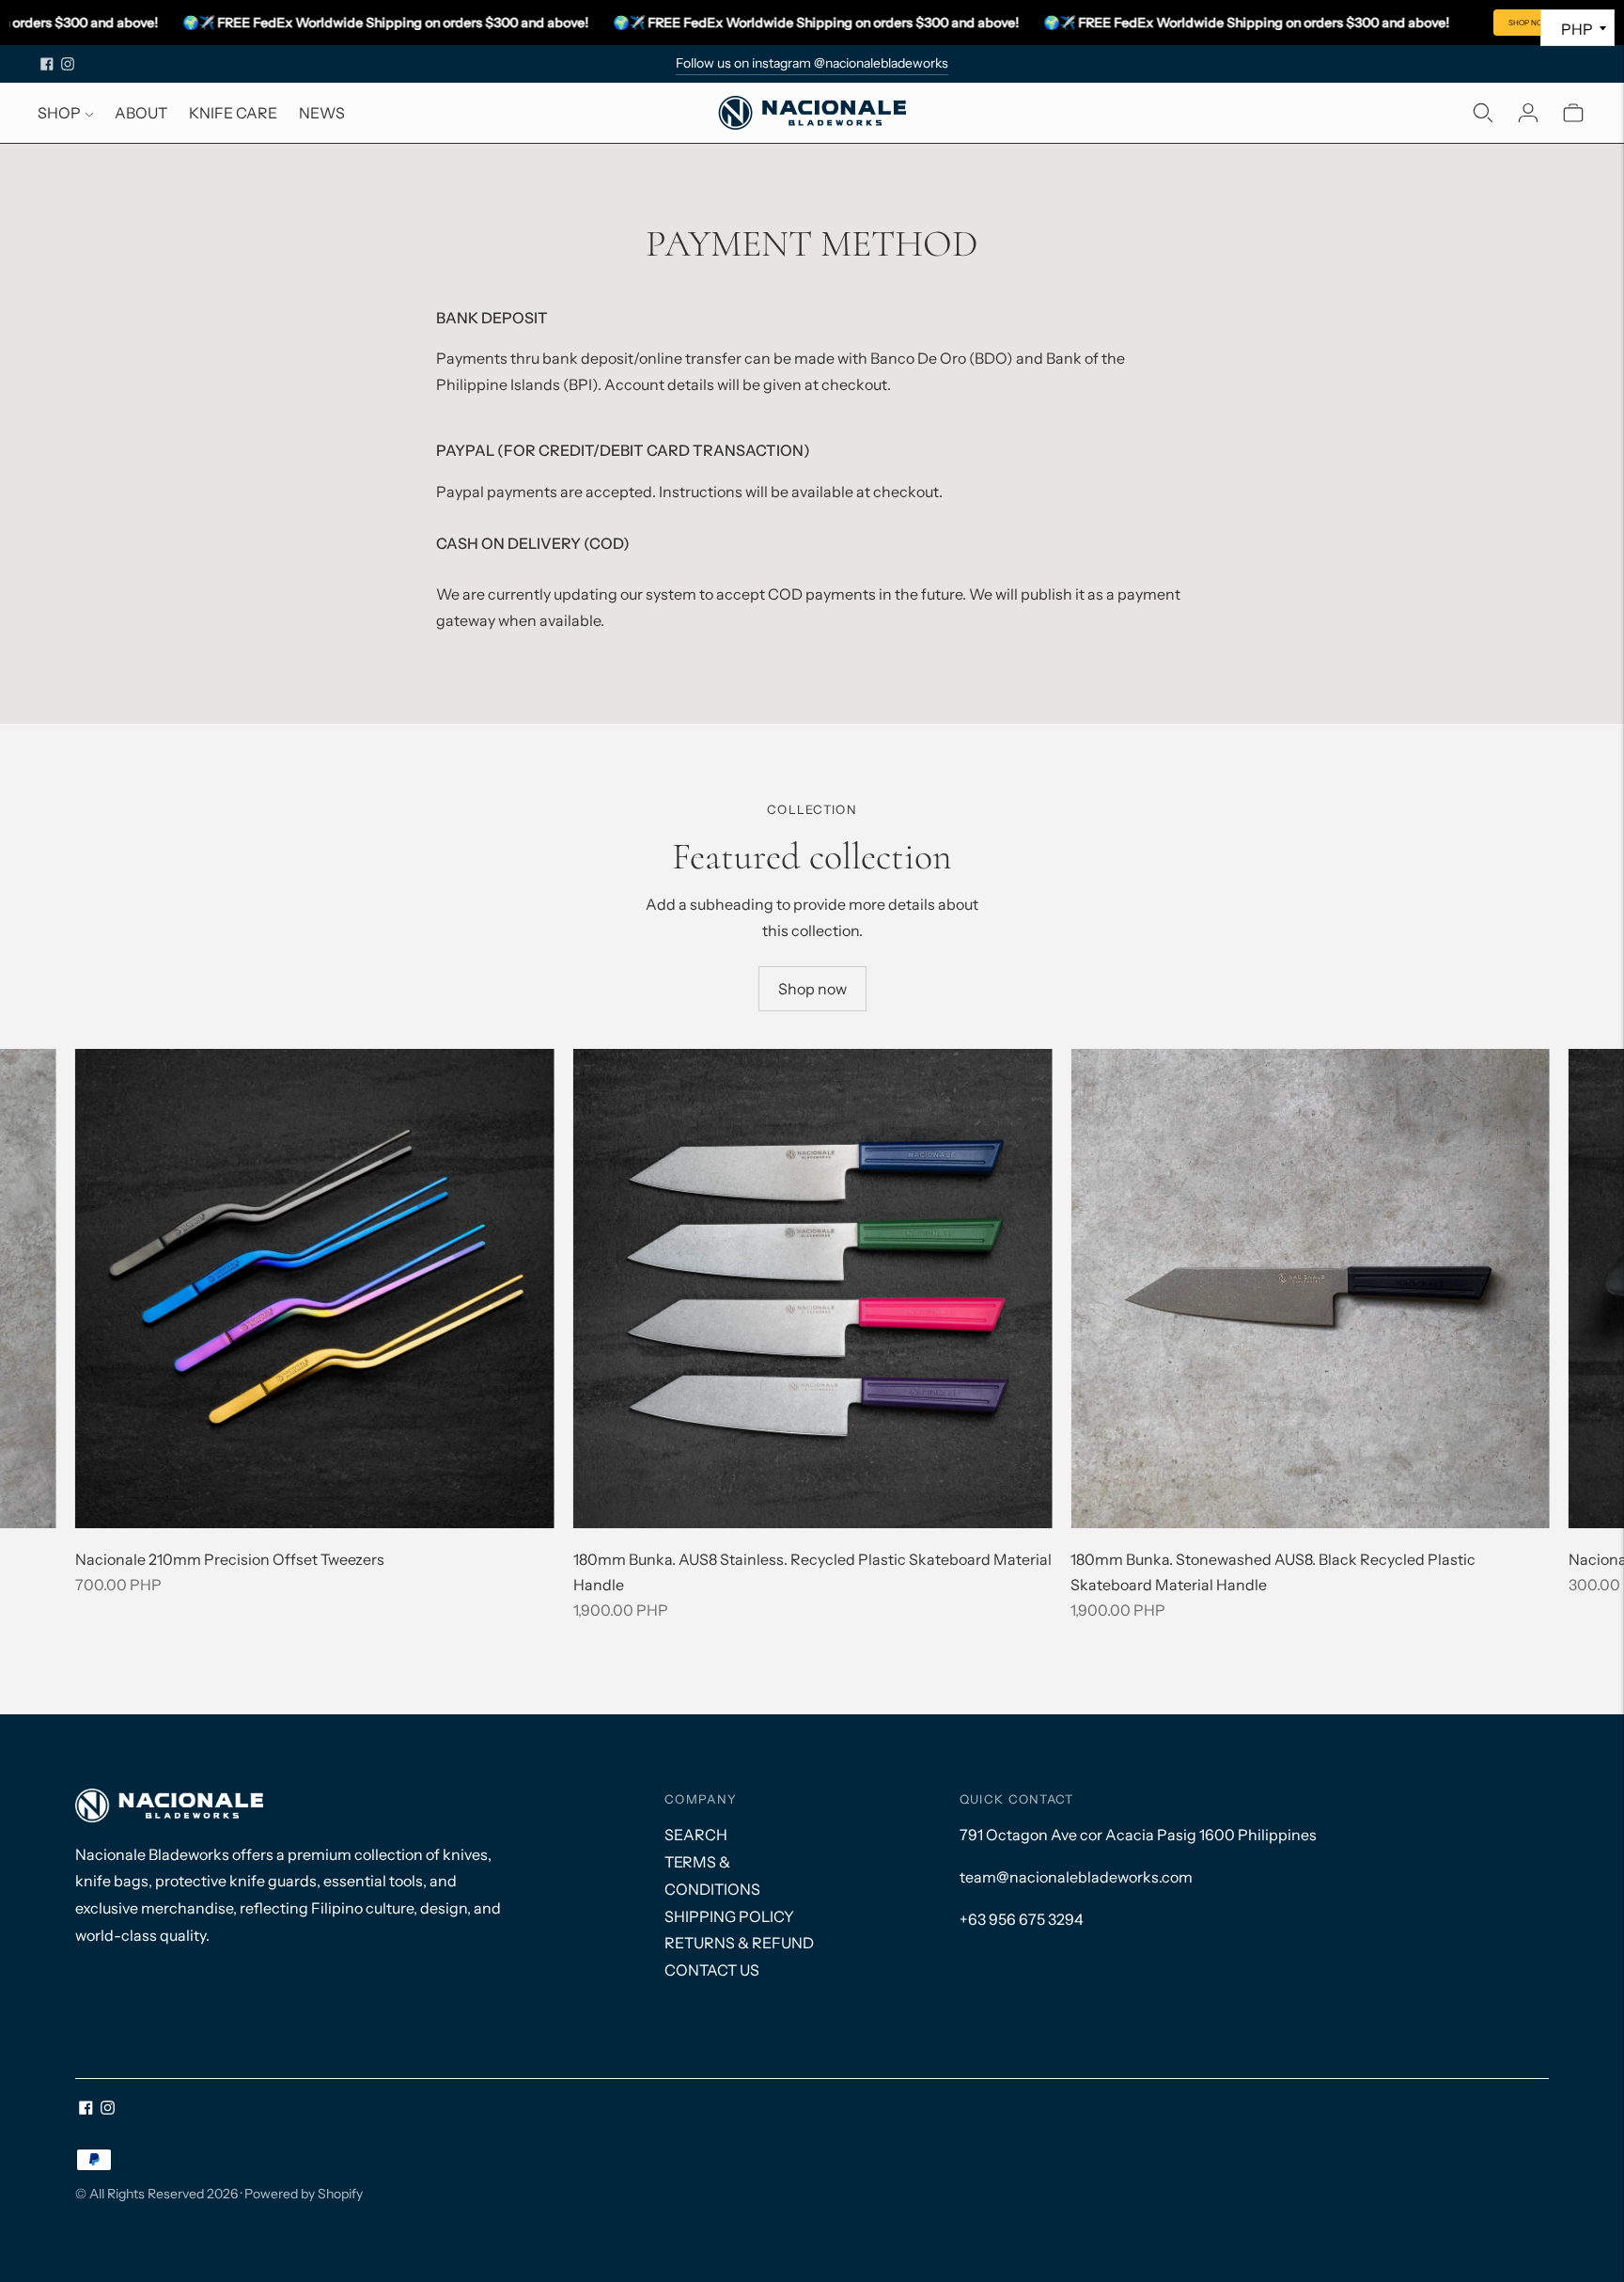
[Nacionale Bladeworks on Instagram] (68, 64)
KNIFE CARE (233, 113)
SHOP (59, 113)
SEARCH (696, 1835)
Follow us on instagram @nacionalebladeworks (812, 63)
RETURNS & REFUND (739, 1943)
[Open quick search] (1483, 113)
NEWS (322, 113)
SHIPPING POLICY (729, 1916)
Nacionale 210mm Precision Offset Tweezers (230, 1559)
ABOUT (141, 113)
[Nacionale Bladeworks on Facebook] (47, 64)
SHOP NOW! (1530, 23)
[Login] (1528, 113)
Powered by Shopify (304, 2194)
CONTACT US (712, 1970)
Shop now (812, 989)
